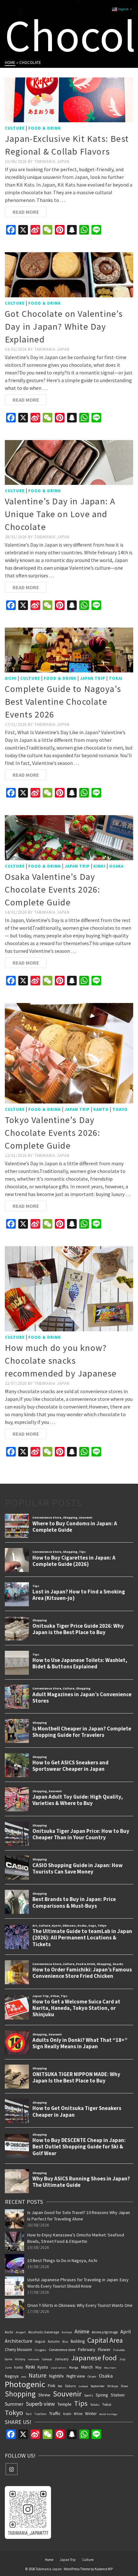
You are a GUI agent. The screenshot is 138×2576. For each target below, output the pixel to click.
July (122, 2359)
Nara (24, 2377)
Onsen (92, 2376)
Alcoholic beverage (44, 2332)
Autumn (54, 2341)
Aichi (11, 678)
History (20, 2359)
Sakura (70, 2386)
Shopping (20, 2394)
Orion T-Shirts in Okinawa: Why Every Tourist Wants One (80, 2305)
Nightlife (56, 2376)
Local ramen (59, 2368)
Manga (74, 2367)
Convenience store (62, 2350)
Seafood (83, 2386)
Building (78, 2341)
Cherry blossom (18, 2349)
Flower (104, 2349)
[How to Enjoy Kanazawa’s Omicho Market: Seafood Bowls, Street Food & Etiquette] (14, 2241)
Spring (102, 2395)
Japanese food (94, 2358)
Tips (81, 2403)
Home (49, 2560)
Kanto (101, 1109)
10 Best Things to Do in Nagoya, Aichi (62, 2260)
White (78, 2414)
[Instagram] (12, 2469)
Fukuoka (119, 2350)
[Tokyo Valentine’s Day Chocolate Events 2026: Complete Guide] (69, 1053)
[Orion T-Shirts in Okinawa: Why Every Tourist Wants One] (14, 2308)
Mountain (110, 2368)
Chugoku (40, 2350)
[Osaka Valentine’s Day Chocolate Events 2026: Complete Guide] (69, 838)
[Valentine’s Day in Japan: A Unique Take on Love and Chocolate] (69, 462)
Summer (14, 2404)
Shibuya (113, 2386)
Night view (76, 2376)
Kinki (99, 866)
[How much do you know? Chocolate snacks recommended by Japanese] (69, 1289)
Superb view (40, 2404)
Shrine (44, 2395)
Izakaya (47, 2359)
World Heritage (108, 2414)
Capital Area (105, 2340)
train (67, 2414)
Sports (89, 2395)
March (87, 2367)
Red (60, 2386)
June (8, 2367)
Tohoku (95, 2405)
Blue (65, 2342)
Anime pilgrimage (105, 2332)
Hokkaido (34, 2359)
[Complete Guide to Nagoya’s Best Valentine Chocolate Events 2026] (69, 650)
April (126, 2331)
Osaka (116, 866)
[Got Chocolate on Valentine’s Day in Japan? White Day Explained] (69, 275)
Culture (15, 128)
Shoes (125, 2386)
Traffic (55, 2413)
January (62, 2359)
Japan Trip (93, 678)
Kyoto (43, 2367)
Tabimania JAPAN (52, 161)
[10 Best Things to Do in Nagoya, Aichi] (14, 2264)
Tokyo (120, 1109)
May (98, 2367)
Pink (52, 2386)
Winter (91, 2414)
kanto (18, 2367)
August (40, 2341)
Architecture (19, 2341)
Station (118, 2395)
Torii (29, 2414)
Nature (38, 2375)
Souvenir (67, 2394)
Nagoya (12, 2376)
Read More (26, 212)
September (98, 2386)
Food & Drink (45, 128)
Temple (65, 2404)
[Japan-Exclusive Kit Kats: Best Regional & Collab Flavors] (69, 100)
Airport (21, 2332)
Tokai (116, 678)
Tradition (40, 2414)
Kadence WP (104, 2569)
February (87, 2349)
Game (9, 2359)
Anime (82, 2331)
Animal (67, 2332)
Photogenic (25, 2384)
